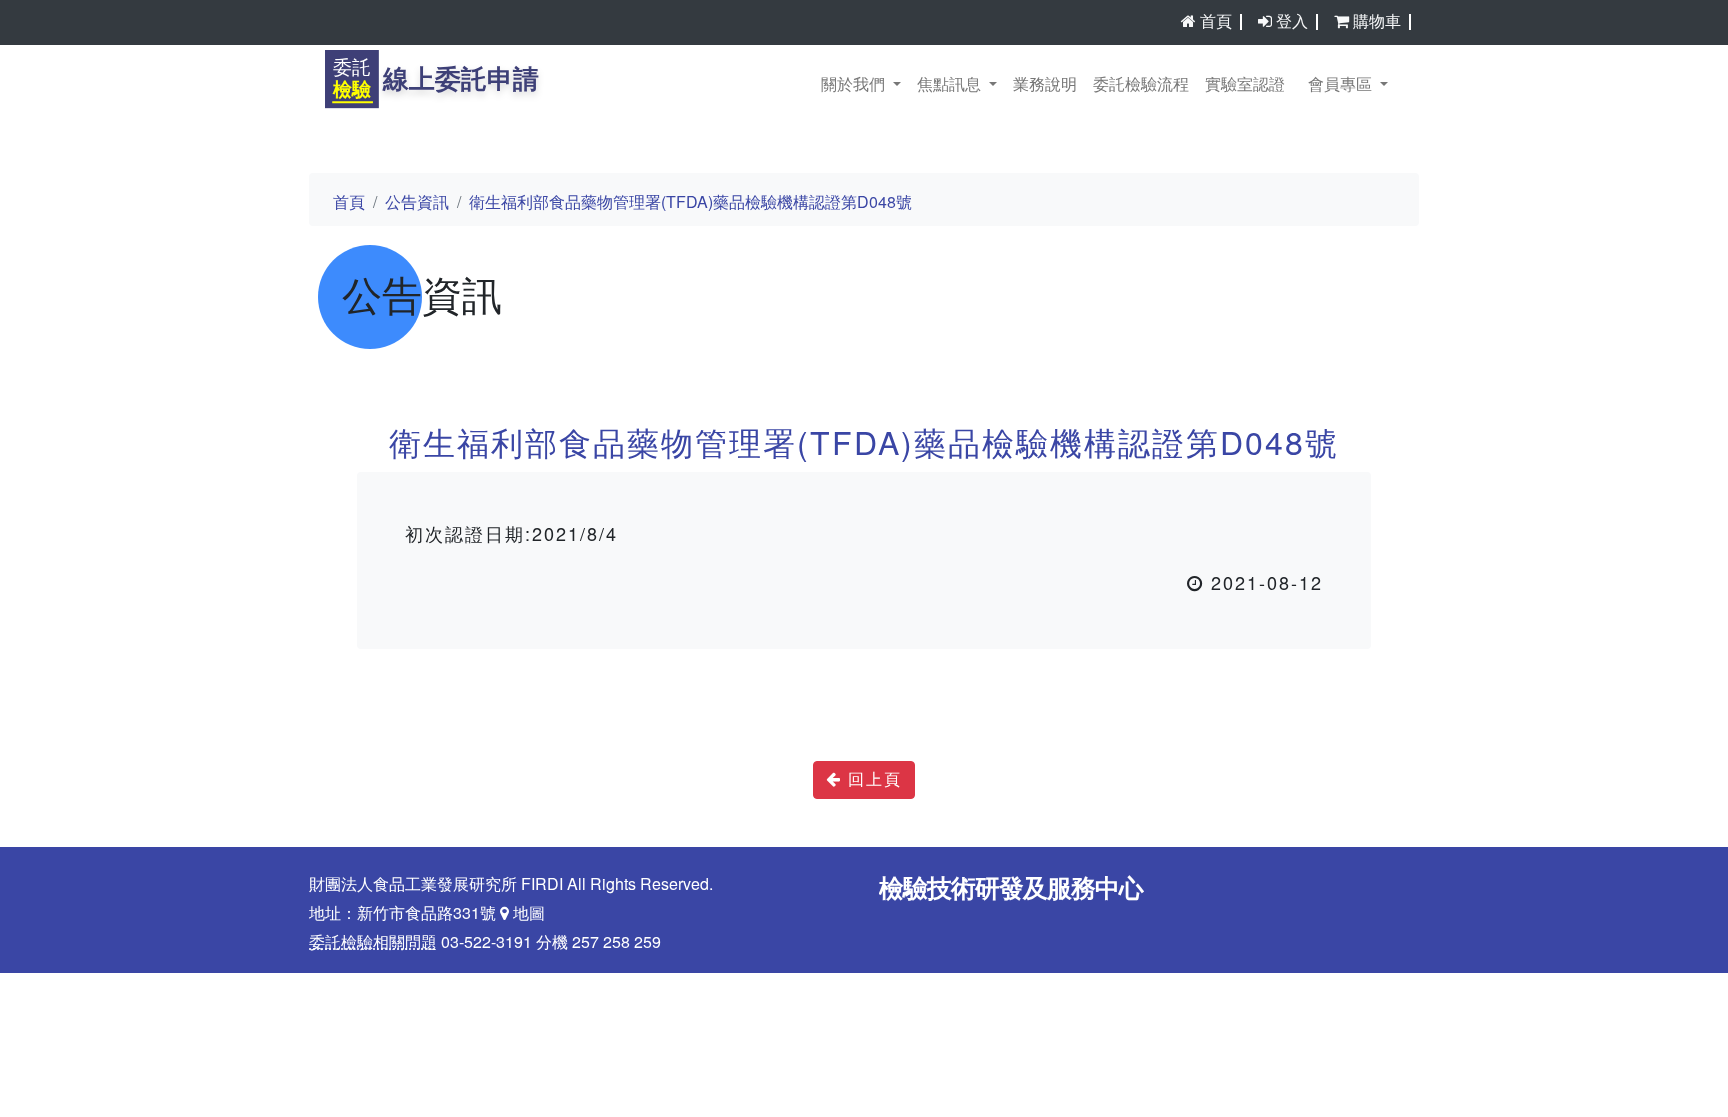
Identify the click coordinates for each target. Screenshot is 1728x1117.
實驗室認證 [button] (1245, 85)
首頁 (1216, 22)
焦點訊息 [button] (951, 85)
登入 (1292, 22)
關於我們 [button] (855, 85)
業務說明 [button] (1045, 85)
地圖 (527, 914)
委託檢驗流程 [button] (1141, 85)
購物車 (1377, 22)
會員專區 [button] (1342, 85)
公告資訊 (417, 203)
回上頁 (872, 780)
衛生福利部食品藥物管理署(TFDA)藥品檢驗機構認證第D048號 (690, 203)
